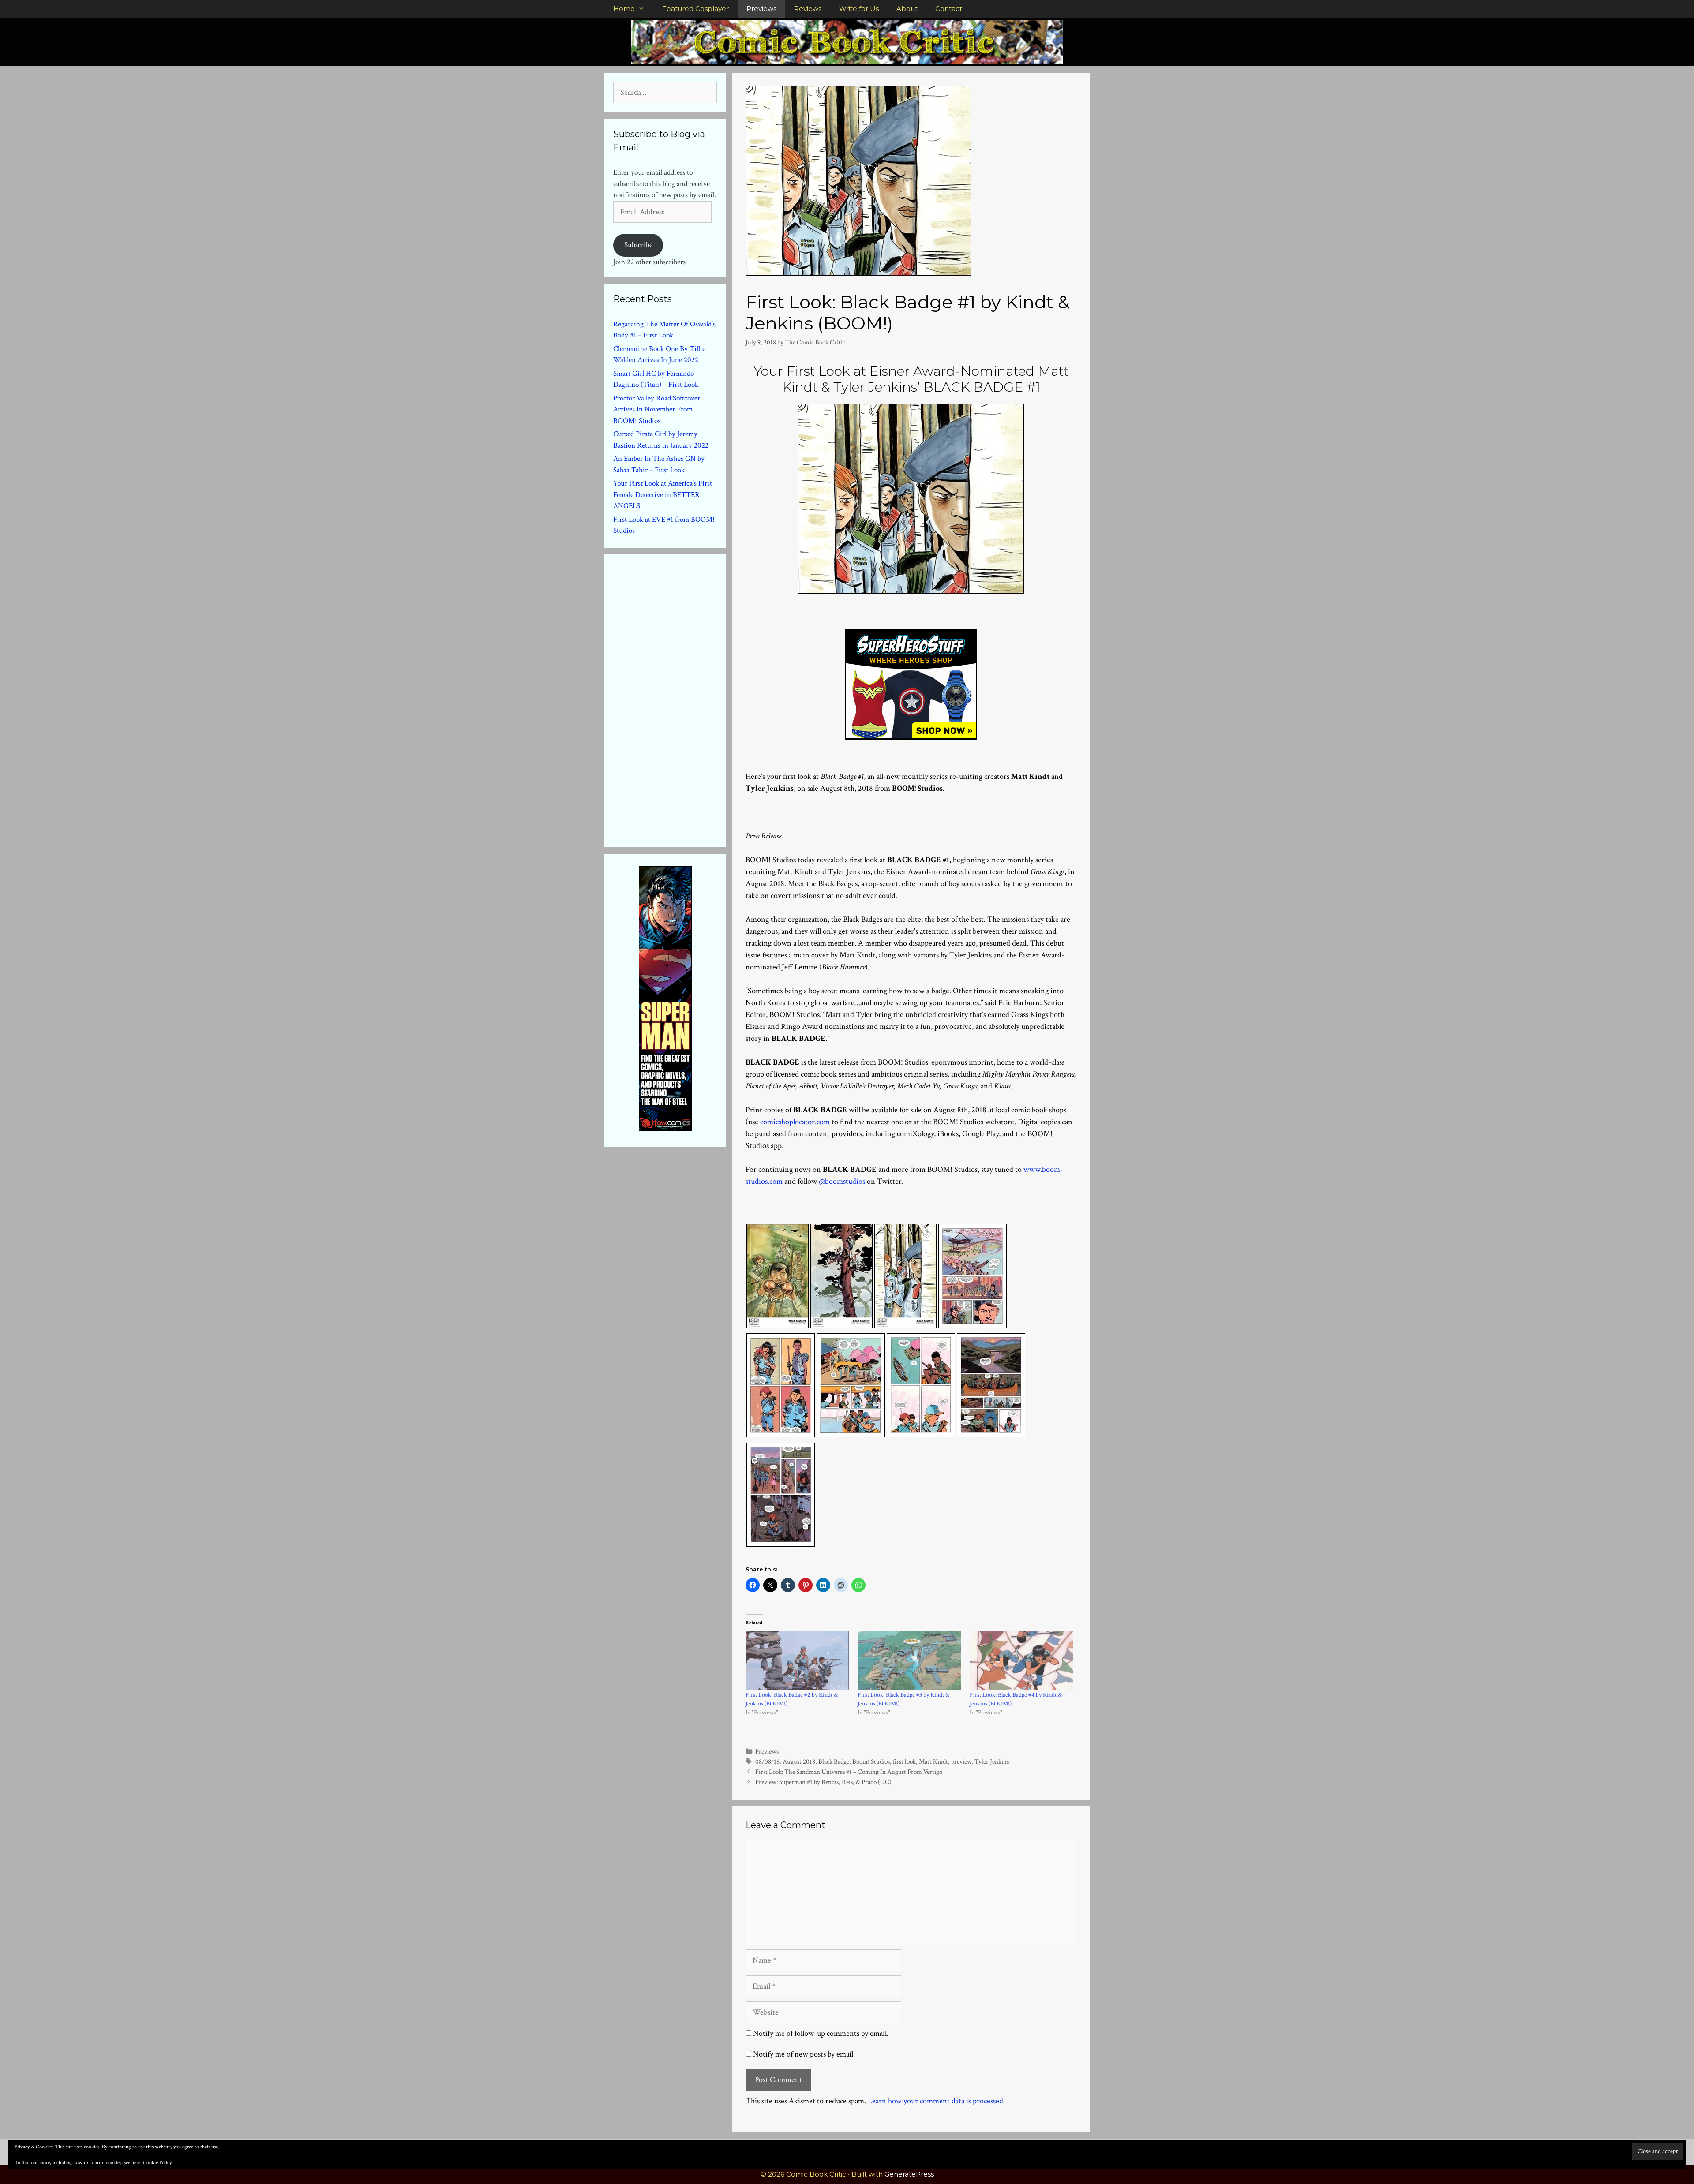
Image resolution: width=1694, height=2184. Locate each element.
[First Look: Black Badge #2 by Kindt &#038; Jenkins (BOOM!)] (797, 1661)
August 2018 (799, 1761)
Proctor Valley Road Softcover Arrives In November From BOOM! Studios (657, 409)
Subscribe (638, 245)
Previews (761, 9)
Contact (949, 9)
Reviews (808, 9)
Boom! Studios (871, 1761)
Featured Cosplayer (695, 9)
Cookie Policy (157, 2163)
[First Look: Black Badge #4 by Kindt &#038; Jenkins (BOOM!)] (1021, 1661)
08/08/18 (767, 1761)
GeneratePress (909, 2174)
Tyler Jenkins (992, 1761)
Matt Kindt (933, 1761)
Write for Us (859, 9)
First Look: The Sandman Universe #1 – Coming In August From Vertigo (849, 1772)
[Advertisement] (679, 699)
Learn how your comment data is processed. (936, 2101)
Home (624, 9)
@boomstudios (842, 1181)
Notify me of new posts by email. (804, 2054)
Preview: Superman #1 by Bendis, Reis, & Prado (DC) (823, 1782)
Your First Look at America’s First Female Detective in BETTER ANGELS (663, 495)
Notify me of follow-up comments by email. (821, 2033)
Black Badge (834, 1761)
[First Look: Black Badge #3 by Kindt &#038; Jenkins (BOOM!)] (909, 1661)
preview (961, 1761)
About (907, 9)
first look (904, 1761)
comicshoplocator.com (795, 1122)
